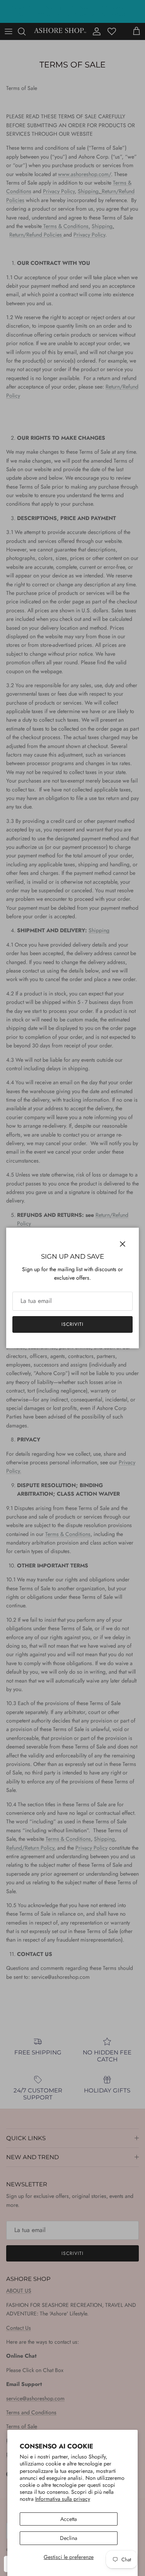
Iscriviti (72, 1324)
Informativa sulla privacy (63, 2499)
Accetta (69, 2519)
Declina (69, 2538)
